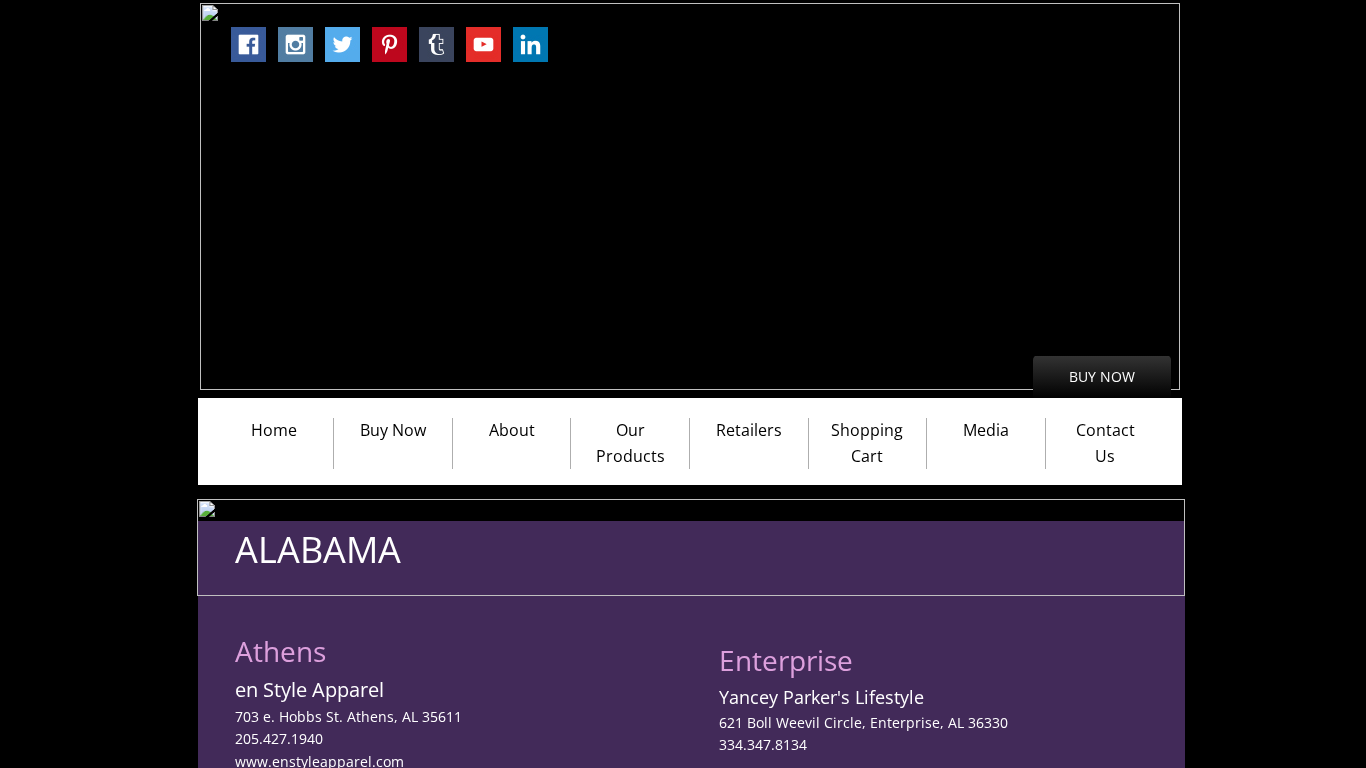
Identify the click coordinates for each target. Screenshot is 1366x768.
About (512, 430)
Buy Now (393, 430)
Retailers (749, 430)
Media (986, 430)
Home (274, 430)
